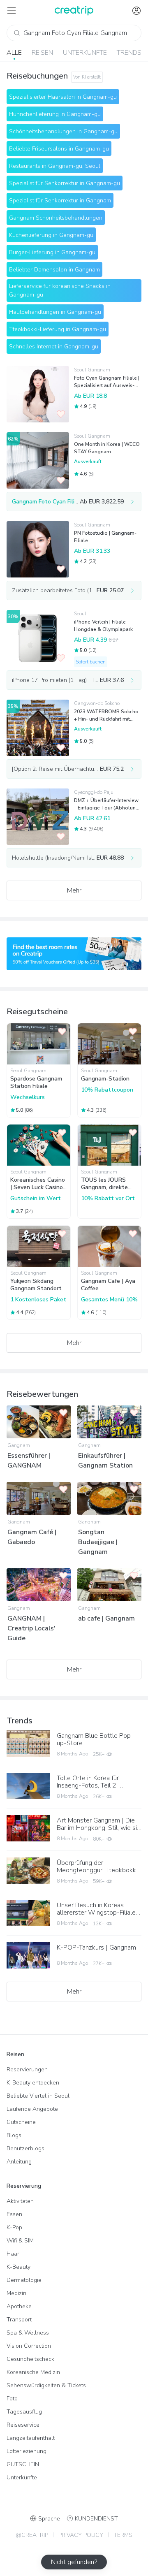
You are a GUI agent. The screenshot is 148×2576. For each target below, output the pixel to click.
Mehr (74, 890)
